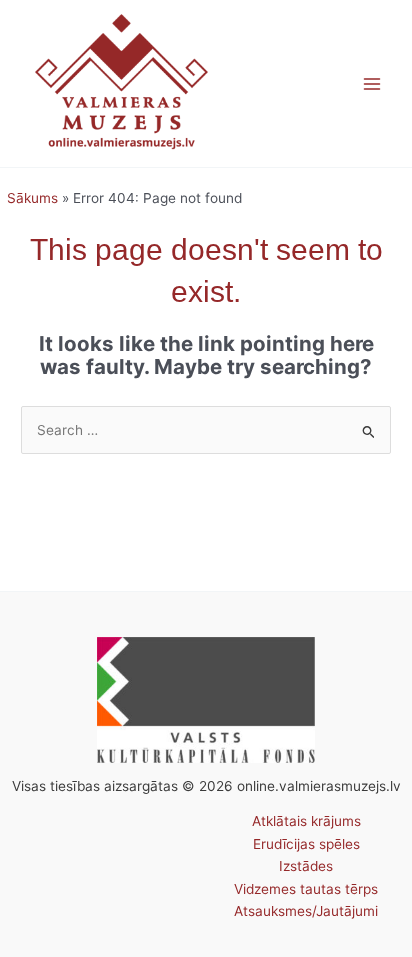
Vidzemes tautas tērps (306, 889)
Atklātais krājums (306, 821)
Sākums (32, 198)
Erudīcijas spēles (306, 844)
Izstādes (306, 866)
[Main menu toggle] (372, 83)
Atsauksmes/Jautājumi (306, 911)
